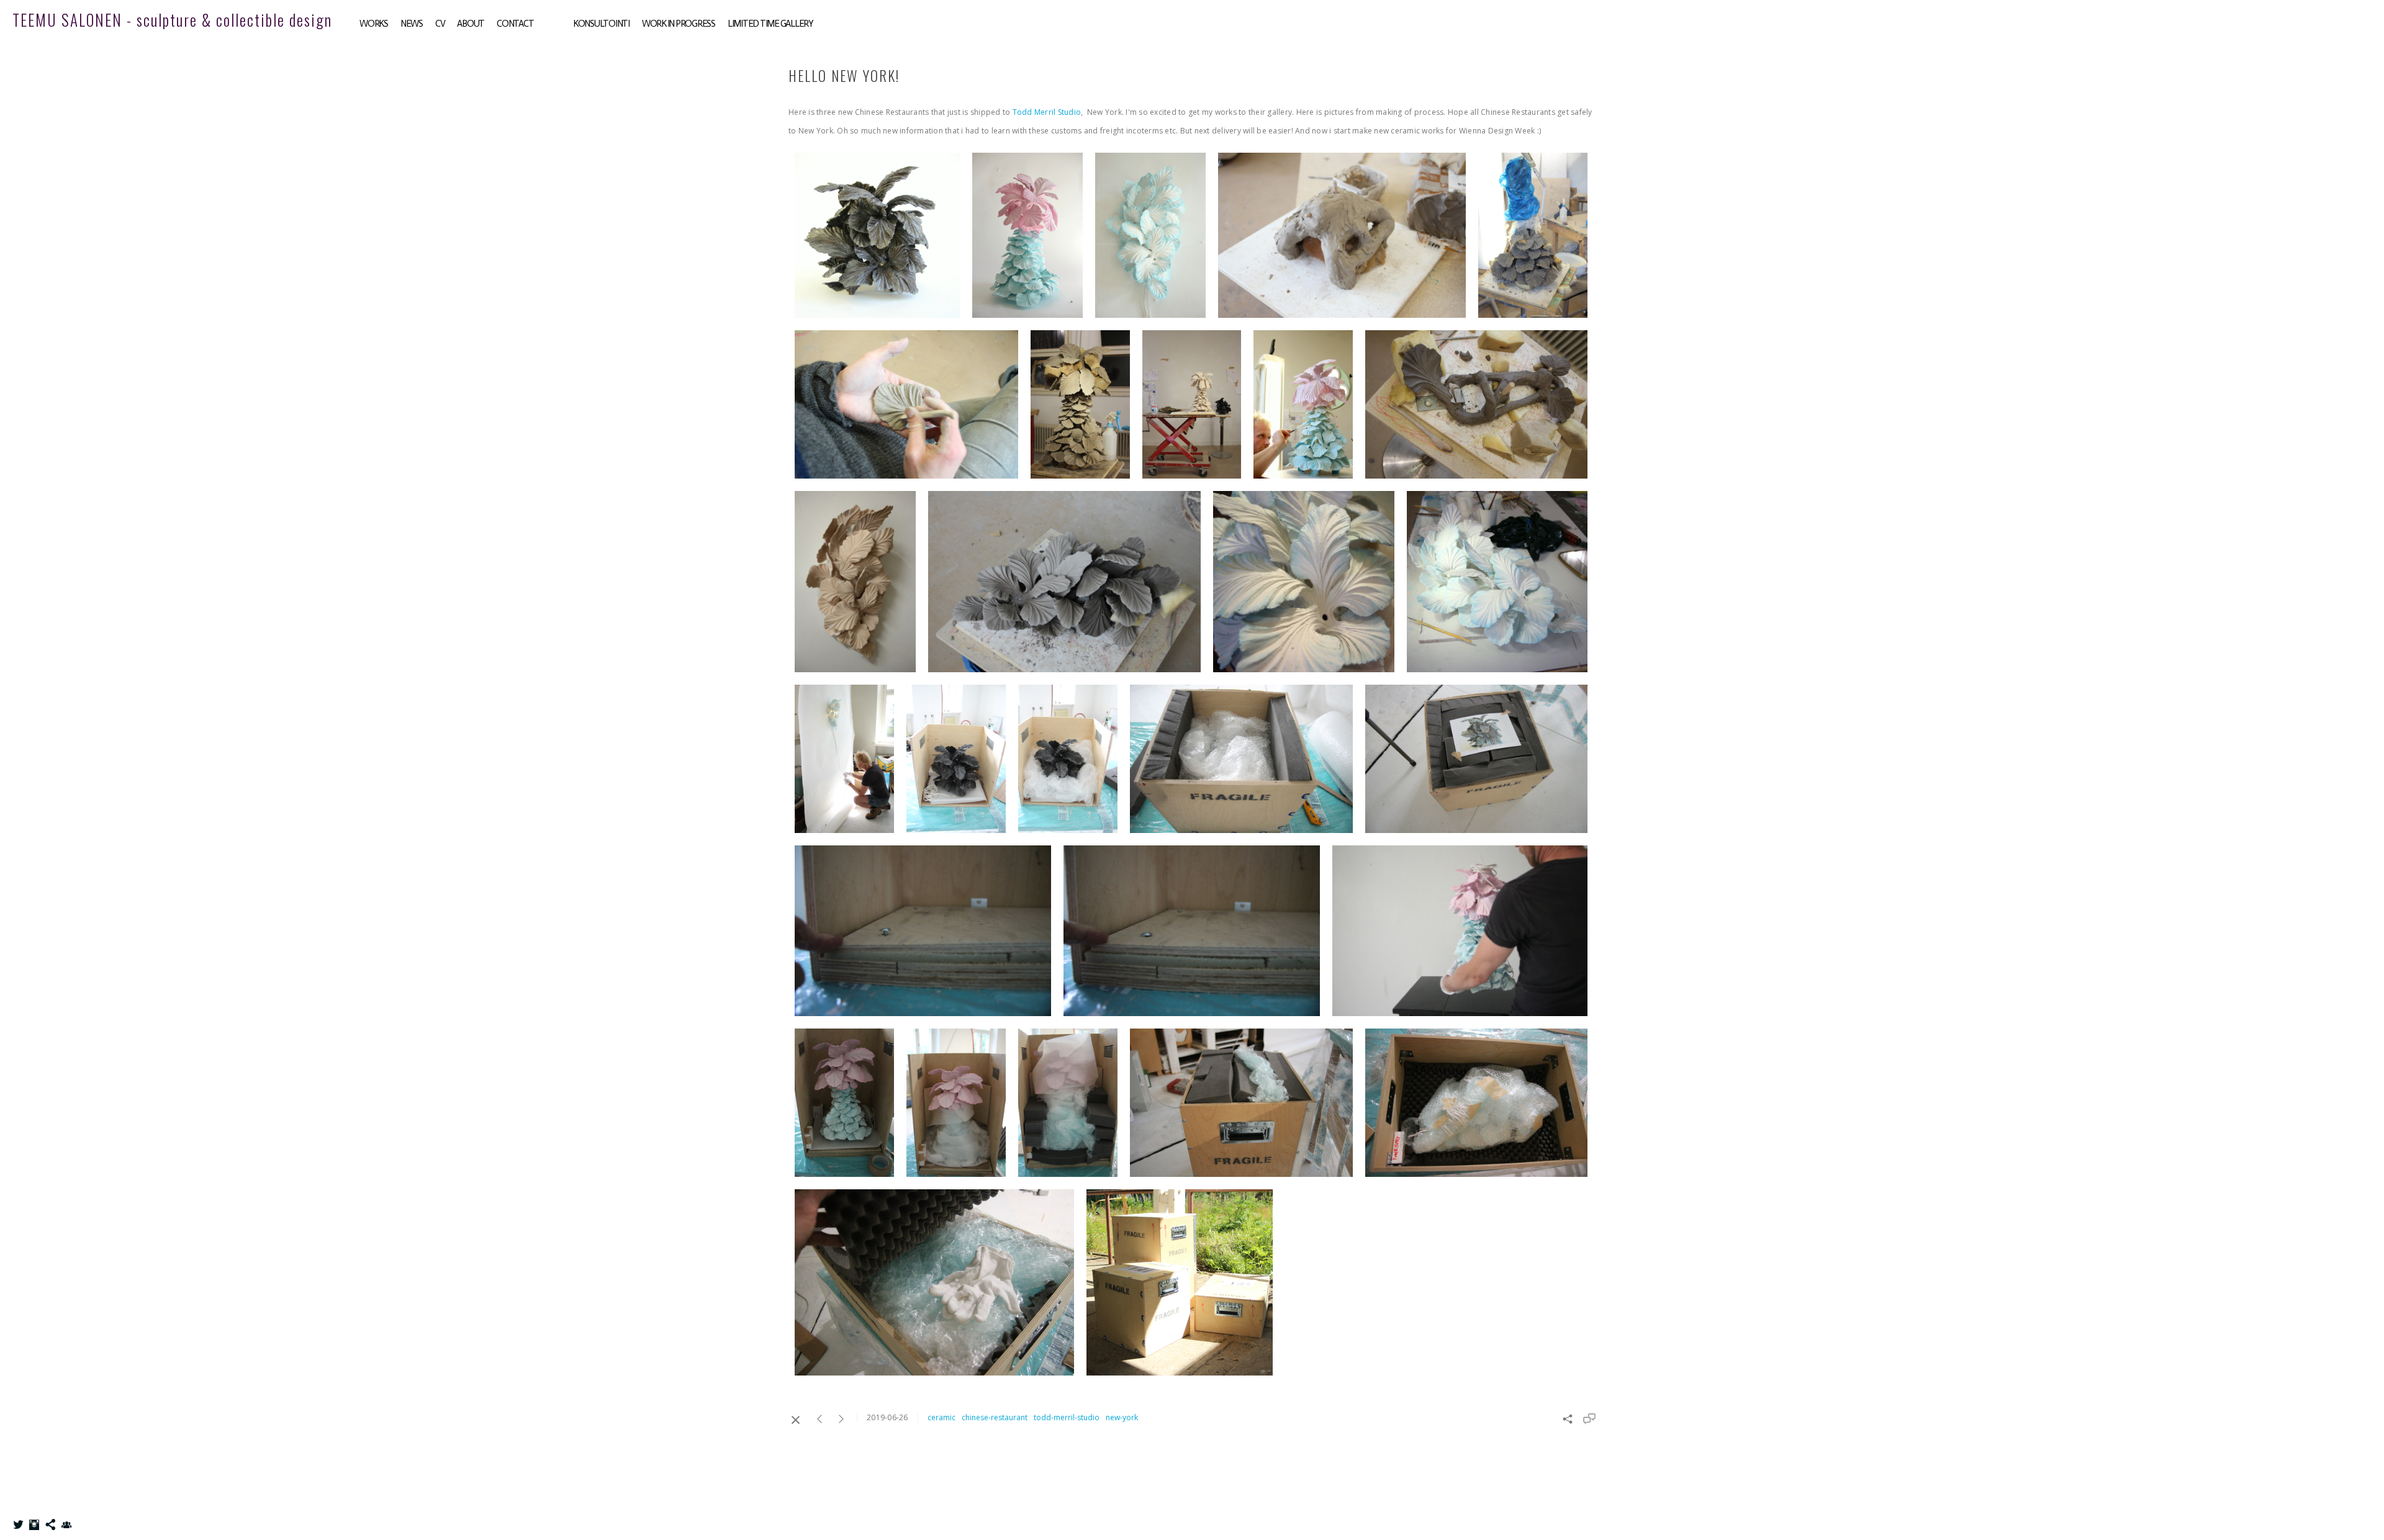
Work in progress (679, 24)
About (471, 24)
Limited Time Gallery (770, 24)
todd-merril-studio (1067, 1417)
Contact (515, 24)
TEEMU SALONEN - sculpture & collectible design (172, 20)
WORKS (374, 24)
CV (440, 24)
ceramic (941, 1417)
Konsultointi (601, 24)
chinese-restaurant (995, 1417)
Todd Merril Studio (1047, 112)
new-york (1122, 1417)
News (412, 24)
